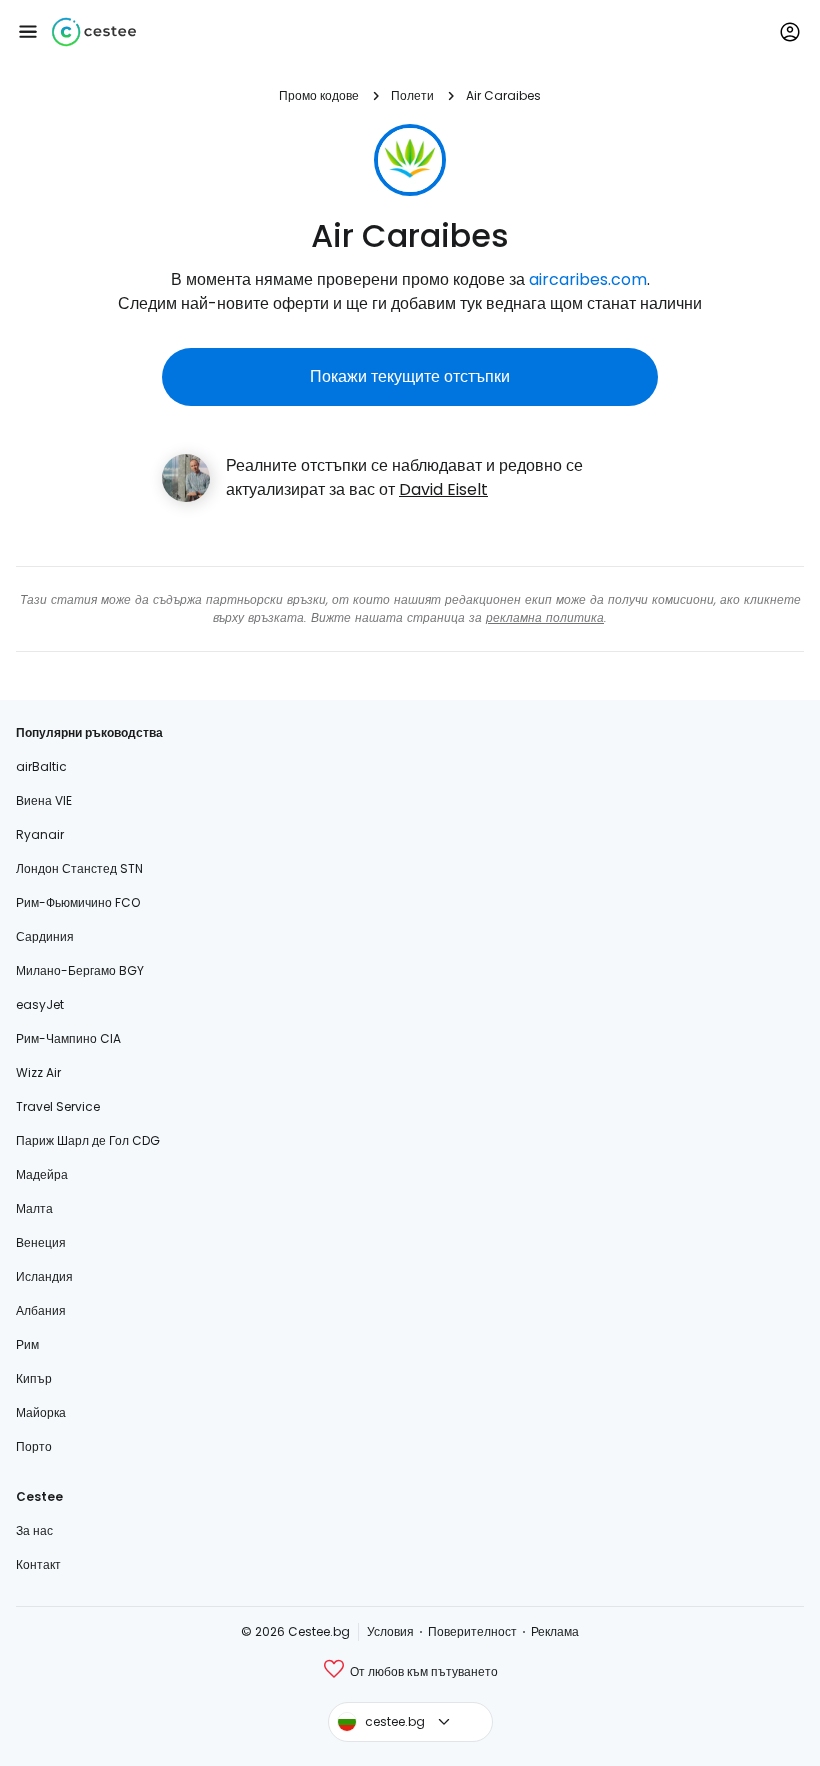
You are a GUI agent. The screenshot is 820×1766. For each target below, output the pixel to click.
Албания (41, 1310)
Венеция (41, 1242)
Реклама (555, 1631)
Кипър (34, 1378)
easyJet (40, 1004)
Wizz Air (38, 1072)
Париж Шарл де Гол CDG (88, 1140)
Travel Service (58, 1106)
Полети (412, 95)
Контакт (38, 1564)
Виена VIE (44, 800)
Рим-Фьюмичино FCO (78, 902)
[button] (28, 32)
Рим (27, 1344)
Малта (34, 1208)
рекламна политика (545, 617)
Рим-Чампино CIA (68, 1038)
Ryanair (40, 834)
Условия (390, 1631)
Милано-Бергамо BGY (80, 970)
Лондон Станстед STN (79, 868)
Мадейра (42, 1174)
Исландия (44, 1276)
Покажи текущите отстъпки (410, 376)
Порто (34, 1446)
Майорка (41, 1412)
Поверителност (472, 1631)
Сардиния (45, 936)
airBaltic (41, 766)
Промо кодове (319, 95)
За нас (34, 1530)
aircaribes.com (588, 279)
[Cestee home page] (94, 32)
